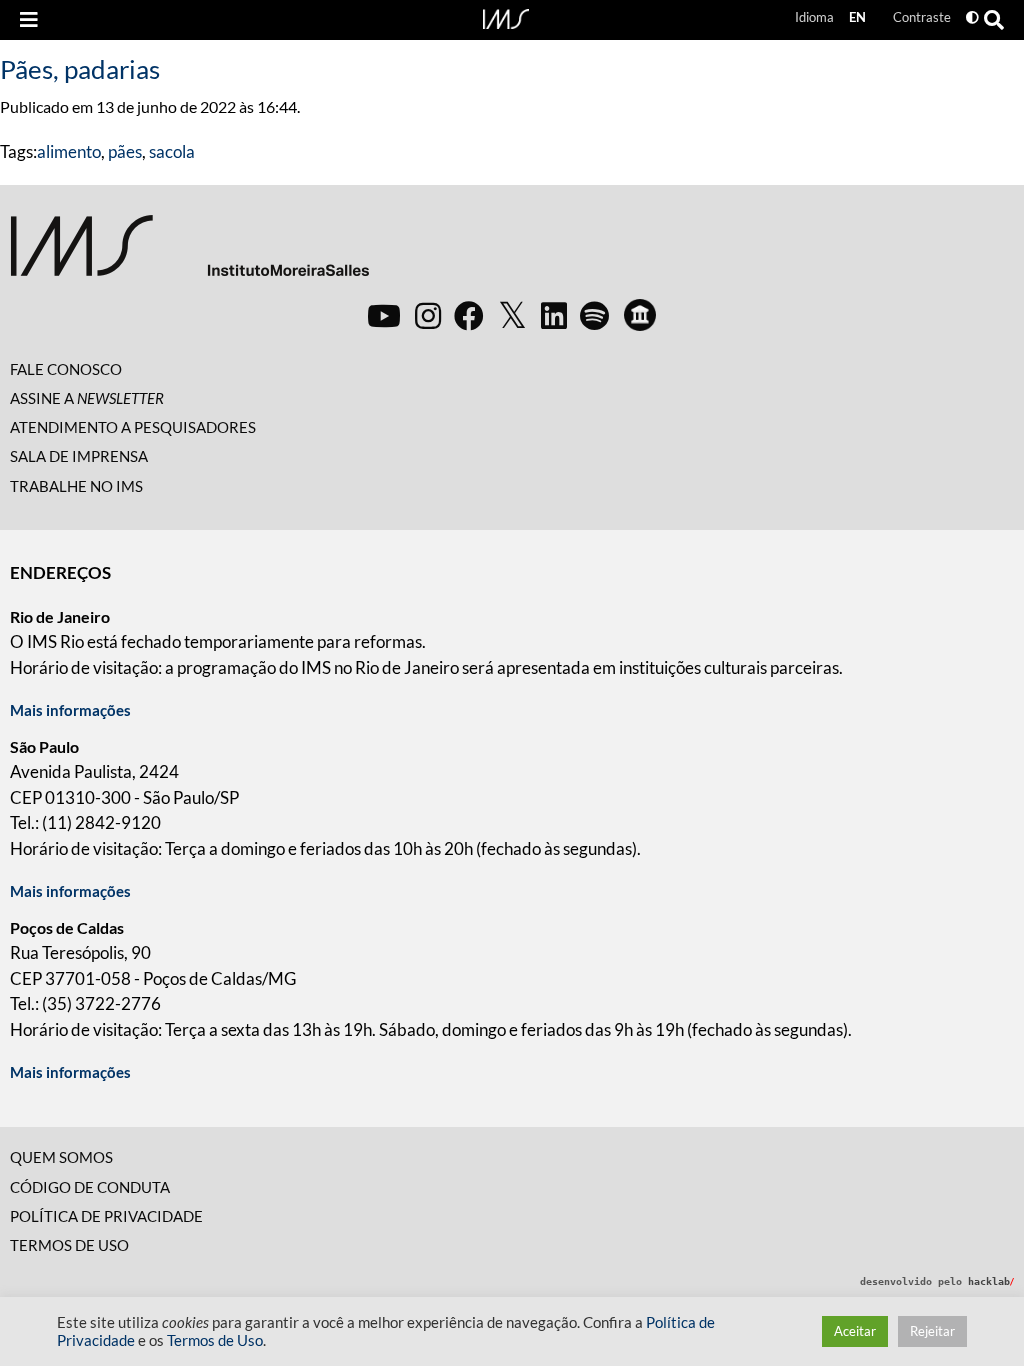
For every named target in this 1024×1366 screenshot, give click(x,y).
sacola (172, 151)
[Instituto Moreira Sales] (189, 253)
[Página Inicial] (506, 17)
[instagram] (428, 315)
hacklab (991, 1281)
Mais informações (70, 710)
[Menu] (29, 20)
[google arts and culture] (640, 315)
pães (125, 151)
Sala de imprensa (79, 456)
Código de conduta (90, 1187)
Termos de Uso (69, 1245)
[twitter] (512, 316)
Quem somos (61, 1157)
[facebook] (469, 315)
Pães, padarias (80, 69)
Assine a (87, 398)
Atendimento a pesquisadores (133, 427)
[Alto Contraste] (972, 17)
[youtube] (384, 315)
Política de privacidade (106, 1216)
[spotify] (594, 315)
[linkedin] (554, 315)
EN (857, 17)
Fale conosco (66, 369)
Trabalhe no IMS (76, 486)
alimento (69, 151)
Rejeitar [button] (932, 1331)
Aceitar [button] (855, 1331)
